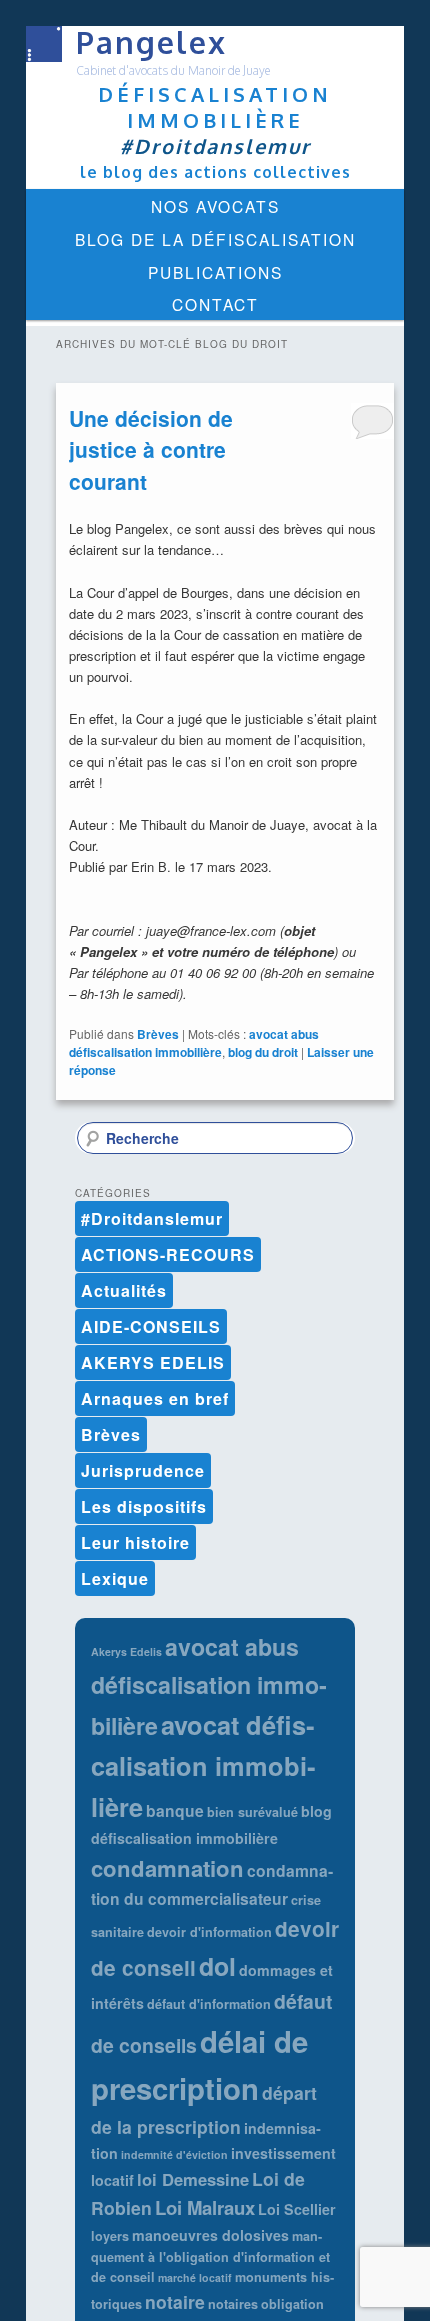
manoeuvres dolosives (210, 2235)
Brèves (158, 1034)
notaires (233, 2304)
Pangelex (151, 42)
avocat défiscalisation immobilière (203, 1765)
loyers (110, 2236)
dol (217, 1966)
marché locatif (195, 2277)
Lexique (115, 1578)
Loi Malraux (205, 2207)
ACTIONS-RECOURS (168, 1254)
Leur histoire (135, 1542)
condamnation (167, 1868)
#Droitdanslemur (152, 1218)
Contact (215, 304)
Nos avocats (215, 206)
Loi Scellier (297, 2209)
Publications (215, 272)
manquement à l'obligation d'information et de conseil (210, 2257)
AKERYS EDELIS (153, 1362)
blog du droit (263, 1052)
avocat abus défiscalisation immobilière (194, 1043)
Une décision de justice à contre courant (151, 449)
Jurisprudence (143, 1470)
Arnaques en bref (155, 1398)
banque (175, 1810)
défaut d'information (209, 2004)
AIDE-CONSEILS (151, 1326)
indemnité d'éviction (174, 2154)
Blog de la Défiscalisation (215, 239)
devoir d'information (209, 1932)
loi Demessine (193, 2179)
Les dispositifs (144, 1506)
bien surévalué (252, 1812)
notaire (175, 2301)
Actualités (124, 1290)
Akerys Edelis (126, 1651)
